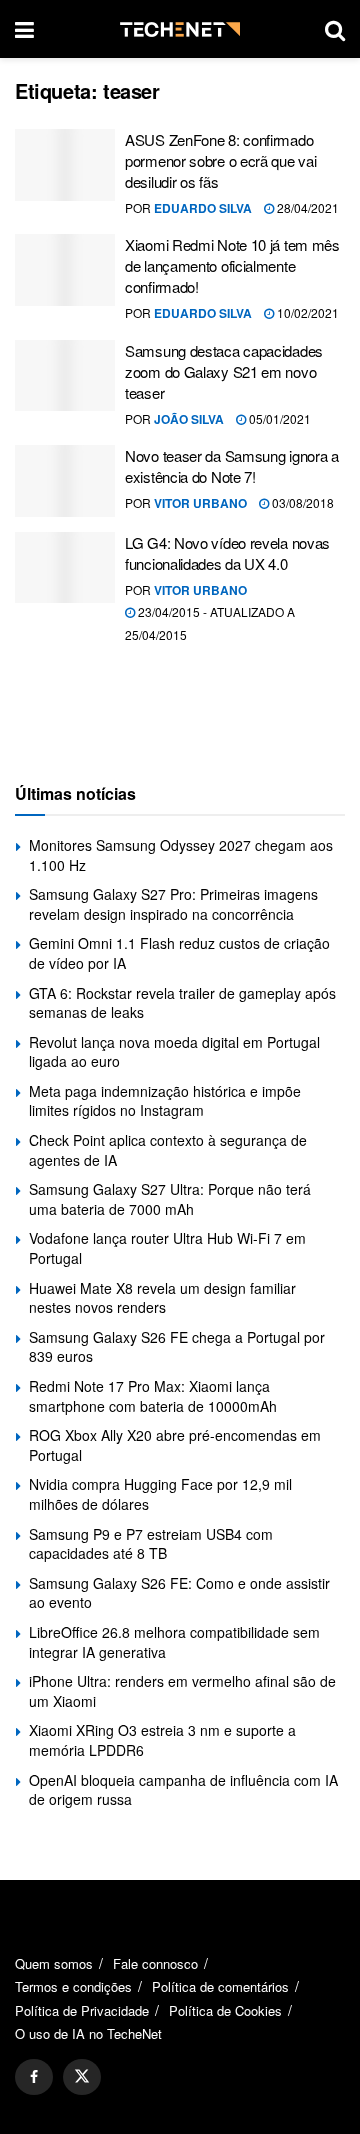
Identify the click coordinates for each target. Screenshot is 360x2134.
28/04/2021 (306, 207)
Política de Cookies (225, 2010)
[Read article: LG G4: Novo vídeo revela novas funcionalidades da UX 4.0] (65, 568)
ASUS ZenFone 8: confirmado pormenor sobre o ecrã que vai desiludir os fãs (220, 160)
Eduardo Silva (203, 208)
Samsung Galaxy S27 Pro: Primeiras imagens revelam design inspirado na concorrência (173, 904)
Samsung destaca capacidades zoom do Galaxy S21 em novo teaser (224, 371)
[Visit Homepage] (180, 29)
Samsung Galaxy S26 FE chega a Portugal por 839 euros (177, 1347)
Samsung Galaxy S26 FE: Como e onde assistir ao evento (179, 1593)
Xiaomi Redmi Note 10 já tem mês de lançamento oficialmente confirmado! (232, 265)
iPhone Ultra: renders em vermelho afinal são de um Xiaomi (182, 1691)
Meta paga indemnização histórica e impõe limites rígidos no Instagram (165, 1101)
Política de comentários (220, 1986)
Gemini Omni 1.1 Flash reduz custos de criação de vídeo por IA (179, 953)
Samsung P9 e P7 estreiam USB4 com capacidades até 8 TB (151, 1544)
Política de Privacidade (82, 2010)
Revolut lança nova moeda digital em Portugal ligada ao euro (174, 1052)
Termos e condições (73, 1986)
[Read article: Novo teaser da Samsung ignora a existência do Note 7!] (65, 481)
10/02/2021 (306, 312)
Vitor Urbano (200, 503)
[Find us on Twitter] (82, 2077)
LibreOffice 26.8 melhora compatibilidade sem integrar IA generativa (174, 1642)
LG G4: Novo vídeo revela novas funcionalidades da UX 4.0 (227, 553)
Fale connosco (155, 1963)
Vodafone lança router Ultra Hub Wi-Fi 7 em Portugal (167, 1248)
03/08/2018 (301, 502)
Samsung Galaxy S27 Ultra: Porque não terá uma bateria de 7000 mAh (170, 1199)
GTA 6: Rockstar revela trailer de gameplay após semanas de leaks (182, 1003)
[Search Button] (335, 29)
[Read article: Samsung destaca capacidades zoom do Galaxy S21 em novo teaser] (65, 376)
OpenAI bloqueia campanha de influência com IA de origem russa (183, 1790)
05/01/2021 (278, 418)
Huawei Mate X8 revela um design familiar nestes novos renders (162, 1298)
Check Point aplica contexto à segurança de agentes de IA (168, 1150)
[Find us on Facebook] (34, 2077)
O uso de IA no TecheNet (88, 2033)
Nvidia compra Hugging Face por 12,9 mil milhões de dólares (160, 1494)
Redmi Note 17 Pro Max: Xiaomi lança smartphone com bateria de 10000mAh (153, 1396)
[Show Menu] (24, 29)
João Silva (189, 419)
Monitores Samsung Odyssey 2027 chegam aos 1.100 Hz (181, 855)
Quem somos (54, 1963)
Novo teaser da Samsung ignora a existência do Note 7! (232, 466)
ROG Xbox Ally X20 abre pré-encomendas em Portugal (175, 1445)
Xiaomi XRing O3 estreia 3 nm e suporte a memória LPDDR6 (162, 1740)
